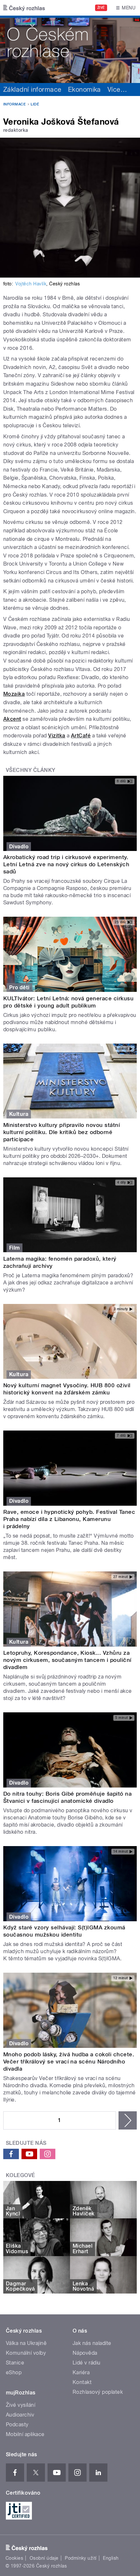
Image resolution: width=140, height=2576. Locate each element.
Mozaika (14, 694)
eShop (14, 2372)
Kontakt (82, 2382)
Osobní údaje (44, 2558)
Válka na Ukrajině (26, 2343)
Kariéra (81, 2372)
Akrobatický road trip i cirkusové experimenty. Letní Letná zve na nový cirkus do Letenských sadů (66, 864)
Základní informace (32, 89)
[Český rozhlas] (24, 8)
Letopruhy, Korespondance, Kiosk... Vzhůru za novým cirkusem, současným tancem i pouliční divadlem (67, 1660)
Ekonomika (84, 89)
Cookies (14, 2558)
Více (117, 89)
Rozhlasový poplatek (98, 2392)
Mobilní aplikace (25, 2434)
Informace (14, 104)
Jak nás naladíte (92, 2343)
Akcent (12, 719)
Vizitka (57, 736)
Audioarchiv (20, 2415)
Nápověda (85, 2353)
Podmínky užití (81, 2558)
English (111, 2558)
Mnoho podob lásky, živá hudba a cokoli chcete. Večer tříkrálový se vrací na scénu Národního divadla (69, 2062)
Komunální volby (26, 2353)
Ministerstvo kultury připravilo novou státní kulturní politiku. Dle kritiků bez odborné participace (62, 1132)
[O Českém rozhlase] (70, 49)
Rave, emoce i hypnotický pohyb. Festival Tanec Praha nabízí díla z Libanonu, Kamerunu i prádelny (69, 1519)
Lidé (35, 104)
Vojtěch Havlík (31, 284)
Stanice (15, 2363)
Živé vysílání (21, 2405)
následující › (128, 2120)
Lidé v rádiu (87, 2363)
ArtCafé (81, 736)
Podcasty (17, 2425)
